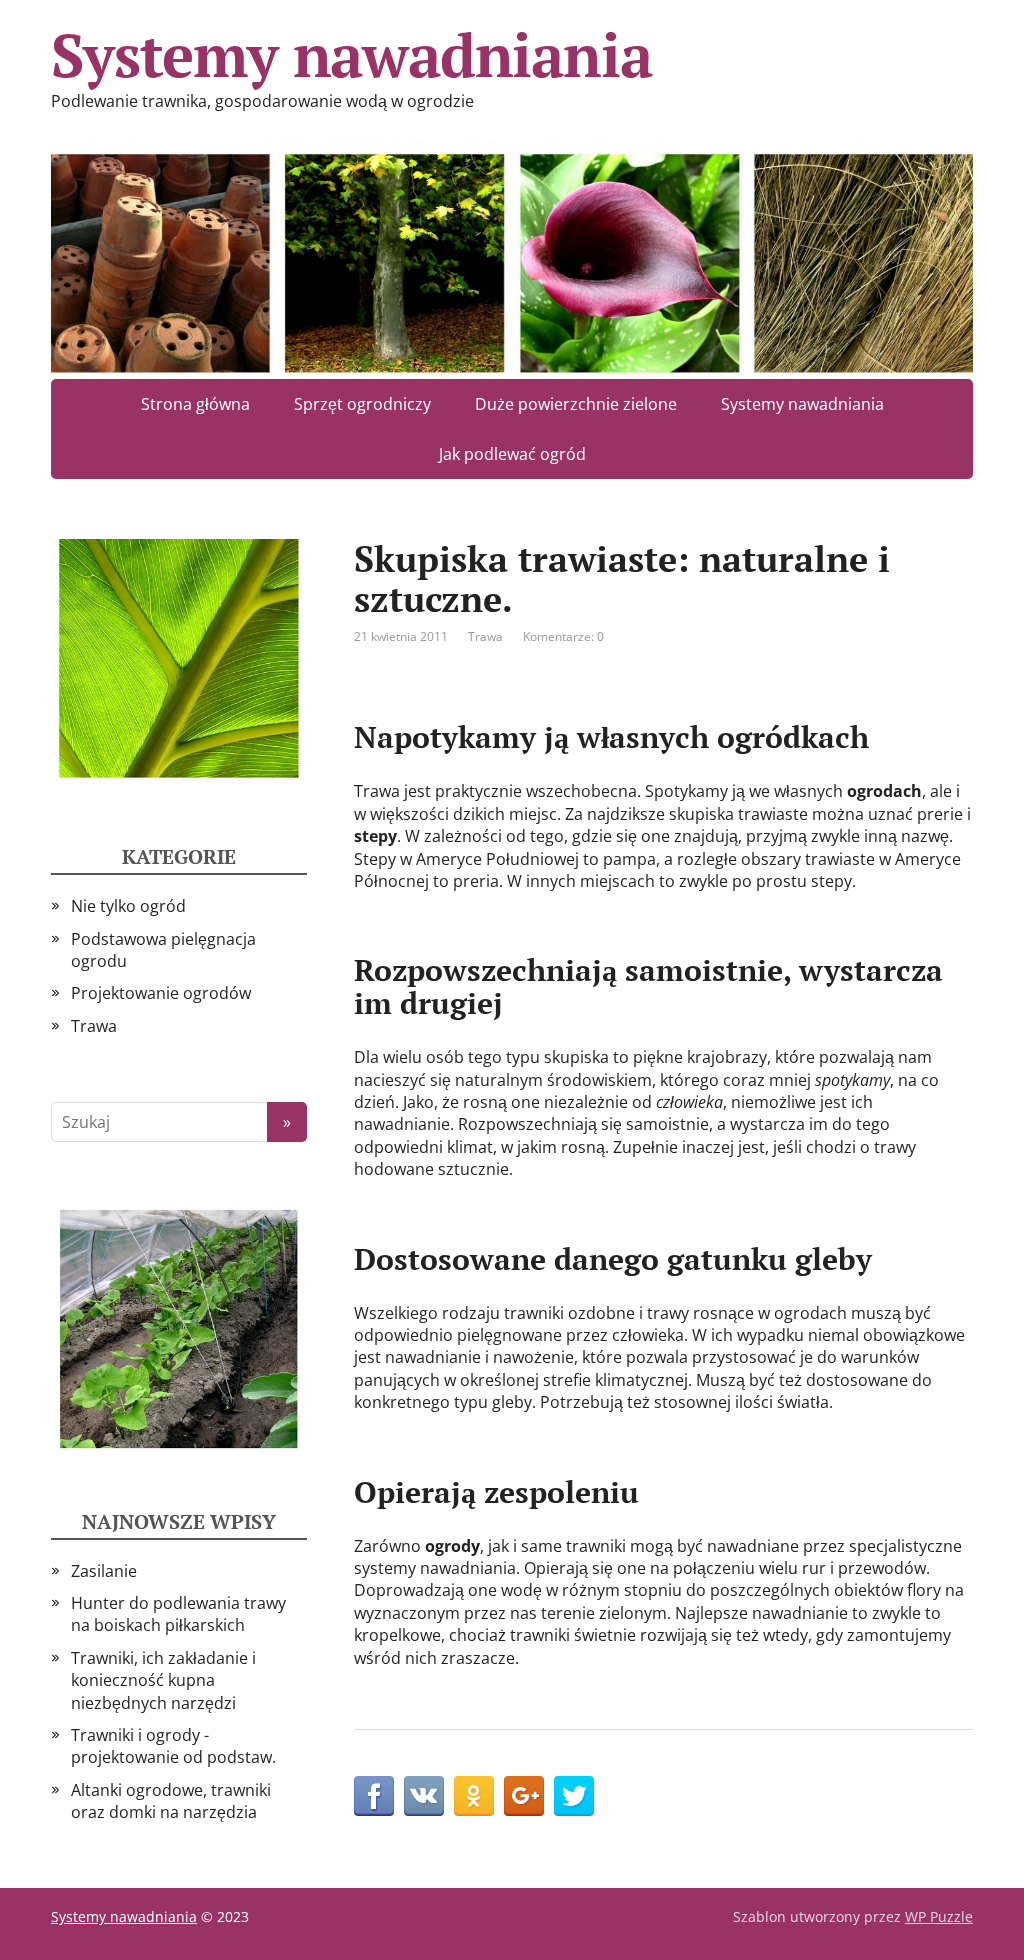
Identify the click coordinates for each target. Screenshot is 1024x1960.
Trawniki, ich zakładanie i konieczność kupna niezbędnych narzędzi (163, 1680)
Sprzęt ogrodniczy (362, 404)
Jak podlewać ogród (512, 454)
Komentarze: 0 (563, 636)
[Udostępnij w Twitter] (574, 1796)
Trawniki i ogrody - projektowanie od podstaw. (173, 1746)
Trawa (485, 636)
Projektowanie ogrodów (161, 993)
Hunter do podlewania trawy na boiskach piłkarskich (178, 1614)
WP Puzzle (939, 1916)
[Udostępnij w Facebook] (374, 1796)
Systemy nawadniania (351, 55)
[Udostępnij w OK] (474, 1796)
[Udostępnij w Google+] (524, 1796)
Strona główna (195, 404)
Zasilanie (104, 1571)
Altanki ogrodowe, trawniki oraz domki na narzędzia (171, 1801)
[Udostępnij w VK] (424, 1796)
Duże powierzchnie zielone (576, 404)
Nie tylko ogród (128, 906)
